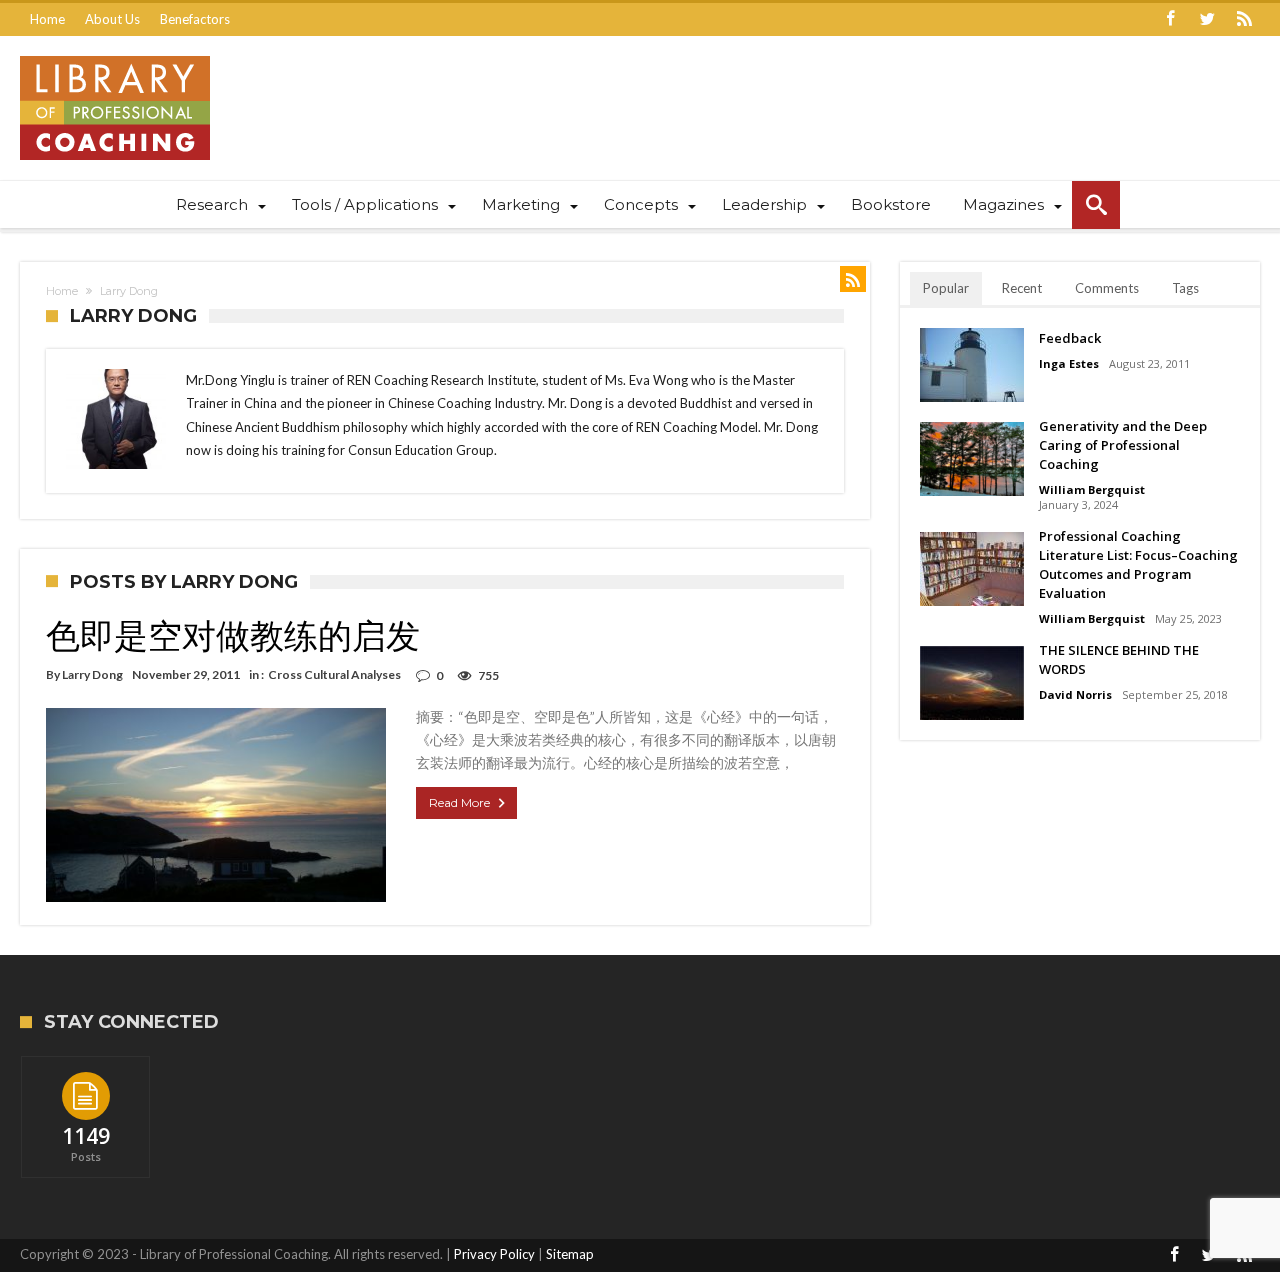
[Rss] (1244, 19)
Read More (459, 802)
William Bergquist (1092, 489)
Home (47, 19)
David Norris (1075, 694)
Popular (946, 288)
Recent (1022, 288)
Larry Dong (92, 674)
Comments (1107, 288)
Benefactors (195, 19)
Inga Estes (1069, 363)
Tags (1185, 288)
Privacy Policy (494, 1254)
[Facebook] (1170, 19)
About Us (112, 19)
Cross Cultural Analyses (334, 674)
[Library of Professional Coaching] (115, 55)
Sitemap (570, 1254)
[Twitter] (1207, 19)
